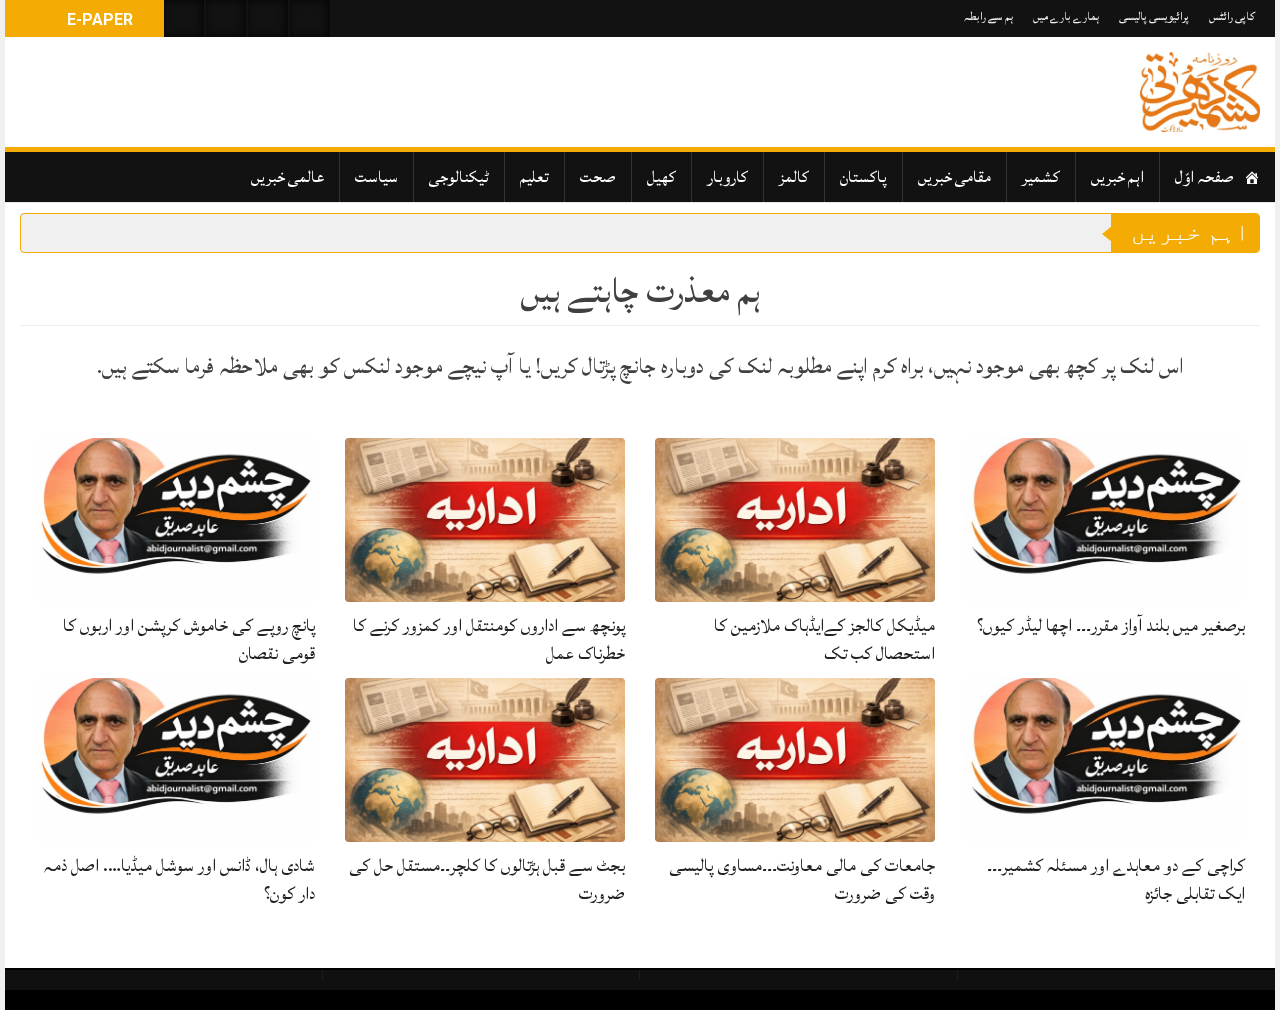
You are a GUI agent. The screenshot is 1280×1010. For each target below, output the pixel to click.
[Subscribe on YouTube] (268, 18)
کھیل (661, 177)
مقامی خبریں (954, 177)
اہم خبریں (1117, 177)
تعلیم (534, 177)
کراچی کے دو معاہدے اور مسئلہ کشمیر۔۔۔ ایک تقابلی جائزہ (1116, 879)
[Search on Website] (184, 18)
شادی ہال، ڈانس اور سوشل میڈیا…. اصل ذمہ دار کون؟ (179, 879)
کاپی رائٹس (1232, 16)
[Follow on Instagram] (310, 18)
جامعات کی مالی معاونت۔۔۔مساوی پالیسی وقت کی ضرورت (802, 879)
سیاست (376, 177)
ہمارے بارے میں (1066, 16)
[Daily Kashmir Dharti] (1200, 92)
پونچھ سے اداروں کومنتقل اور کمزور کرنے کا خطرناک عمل (489, 639)
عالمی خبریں (287, 177)
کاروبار (727, 177)
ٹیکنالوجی (459, 177)
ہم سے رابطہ (988, 16)
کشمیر (1041, 177)
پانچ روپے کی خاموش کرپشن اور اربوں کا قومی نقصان (189, 639)
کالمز (794, 177)
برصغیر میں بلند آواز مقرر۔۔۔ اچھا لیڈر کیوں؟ (1111, 625)
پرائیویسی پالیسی (1154, 16)
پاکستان (863, 177)
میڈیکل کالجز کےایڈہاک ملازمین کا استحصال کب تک (824, 639)
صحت (598, 177)
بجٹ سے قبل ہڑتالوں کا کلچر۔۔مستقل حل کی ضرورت (487, 879)
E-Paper (98, 19)
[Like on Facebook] (226, 18)
